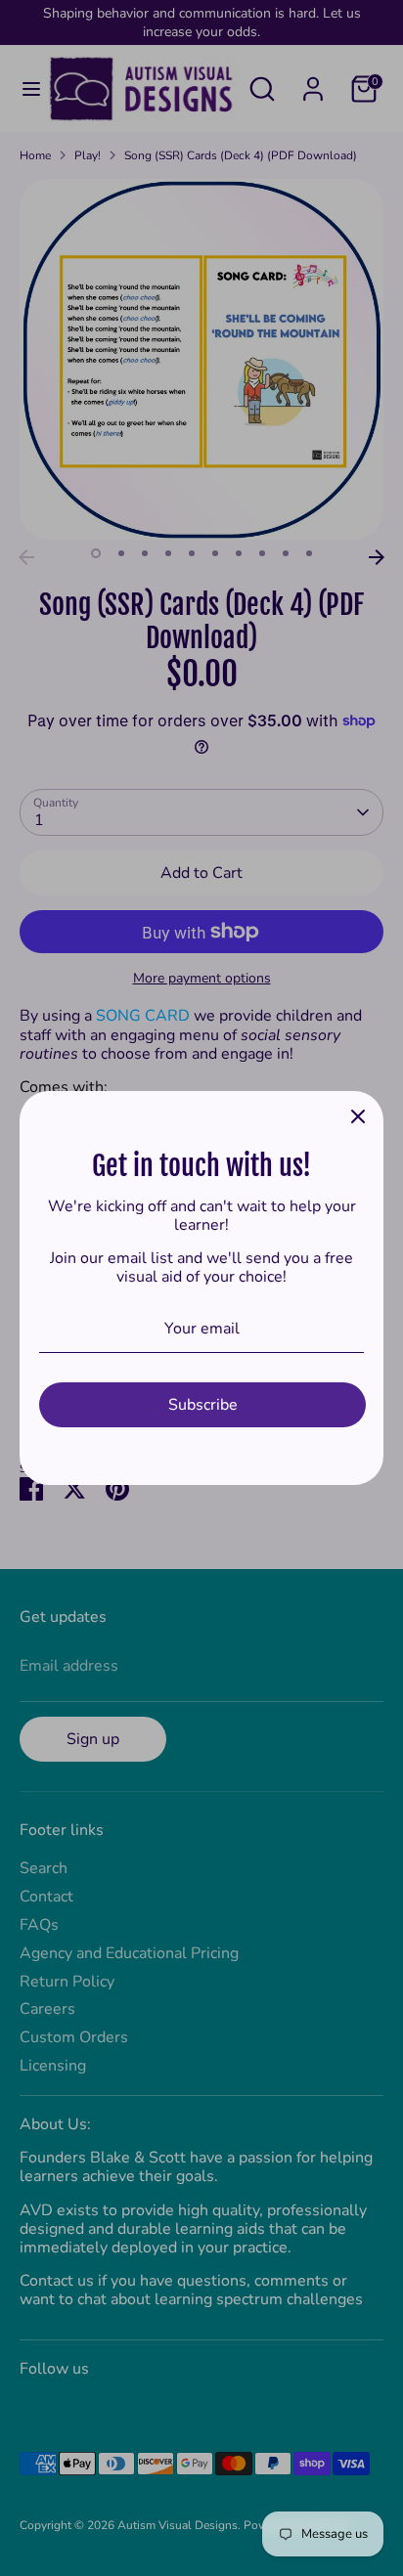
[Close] (358, 1116)
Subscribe (203, 1405)
